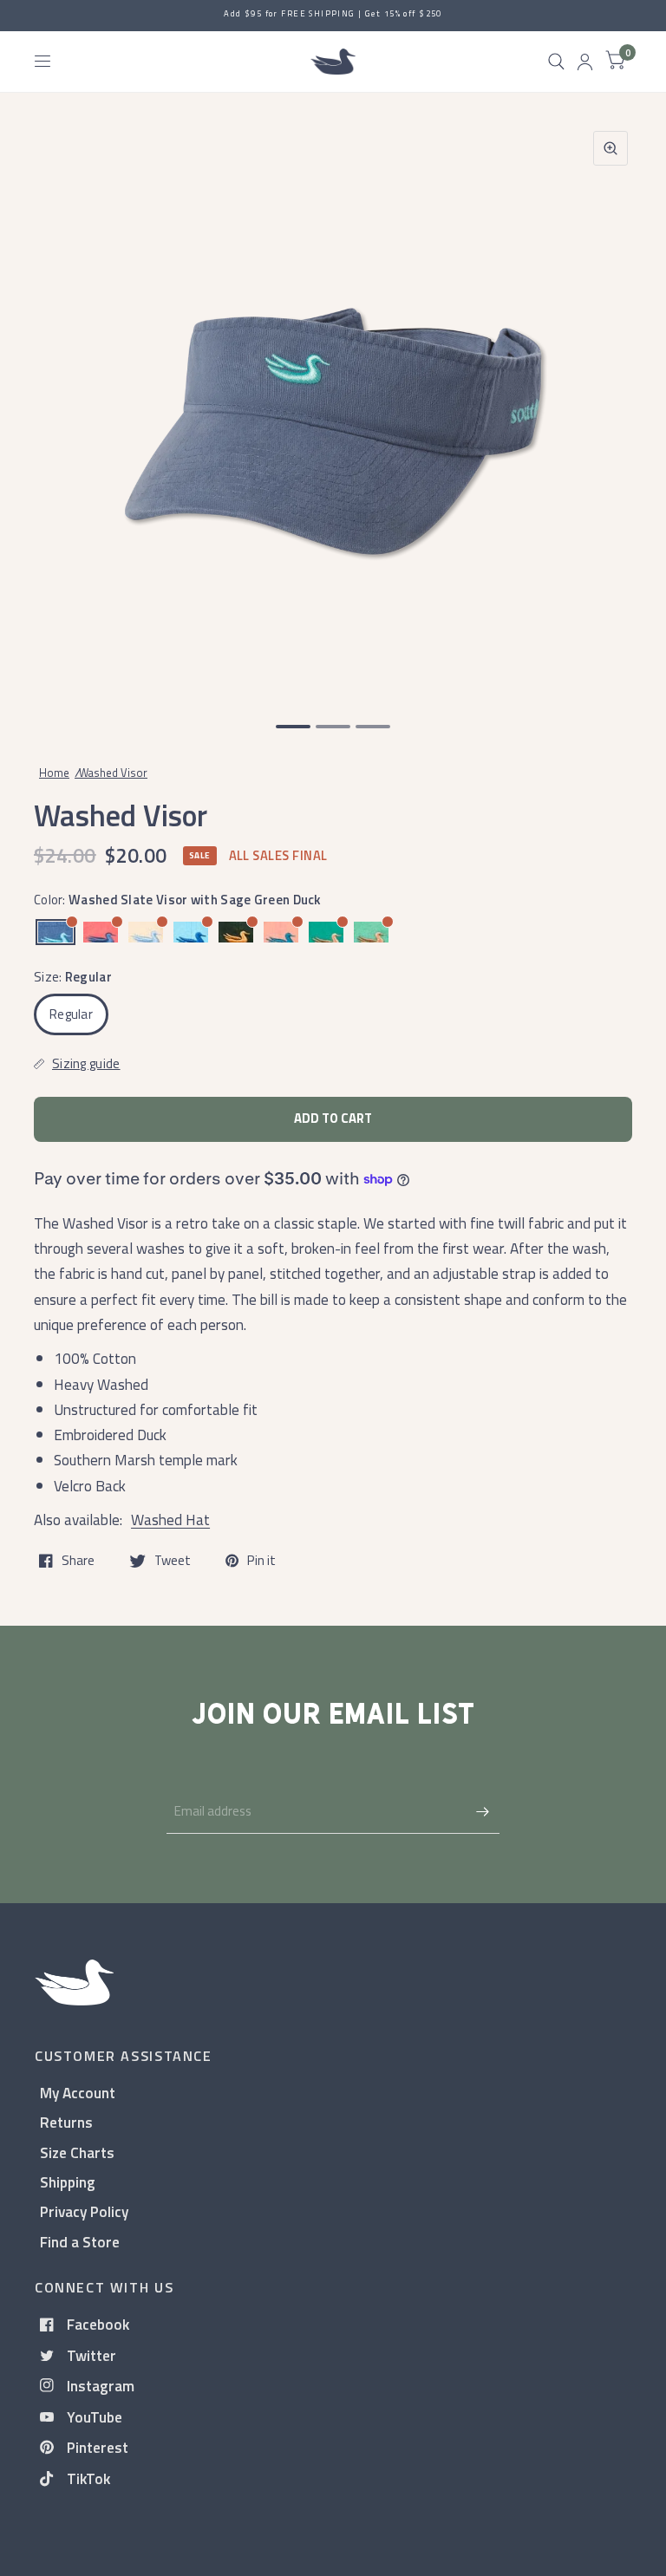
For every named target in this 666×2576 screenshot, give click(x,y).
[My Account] (585, 62)
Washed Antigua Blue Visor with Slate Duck (191, 932)
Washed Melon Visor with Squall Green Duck (281, 932)
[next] (610, 408)
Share (78, 1561)
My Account (78, 2093)
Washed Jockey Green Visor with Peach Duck (326, 932)
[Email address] (482, 1811)
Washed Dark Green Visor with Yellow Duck (236, 932)
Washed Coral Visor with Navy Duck (101, 932)
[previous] (56, 408)
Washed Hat (170, 1520)
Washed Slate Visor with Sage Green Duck (55, 932)
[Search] (556, 62)
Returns (66, 2122)
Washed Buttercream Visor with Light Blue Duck (146, 932)
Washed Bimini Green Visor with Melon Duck (371, 932)
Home (54, 773)
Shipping (68, 2182)
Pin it (261, 1561)
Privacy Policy (84, 2211)
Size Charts (77, 2152)
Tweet (173, 1561)
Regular (71, 1014)
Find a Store (80, 2242)
